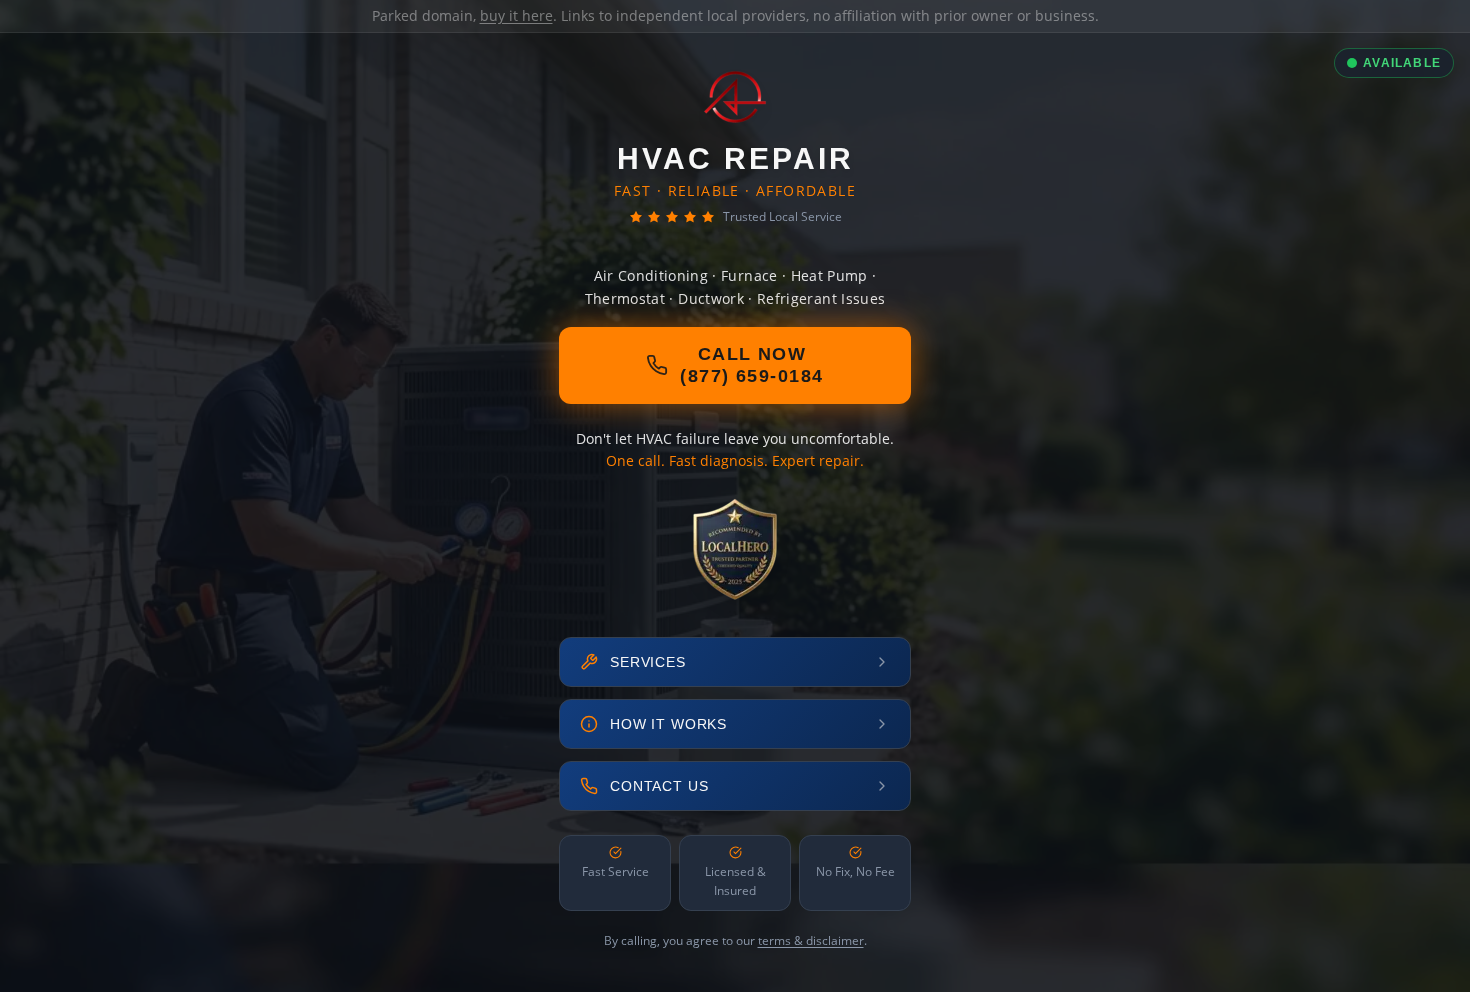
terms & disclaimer (811, 940)
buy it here (516, 15)
